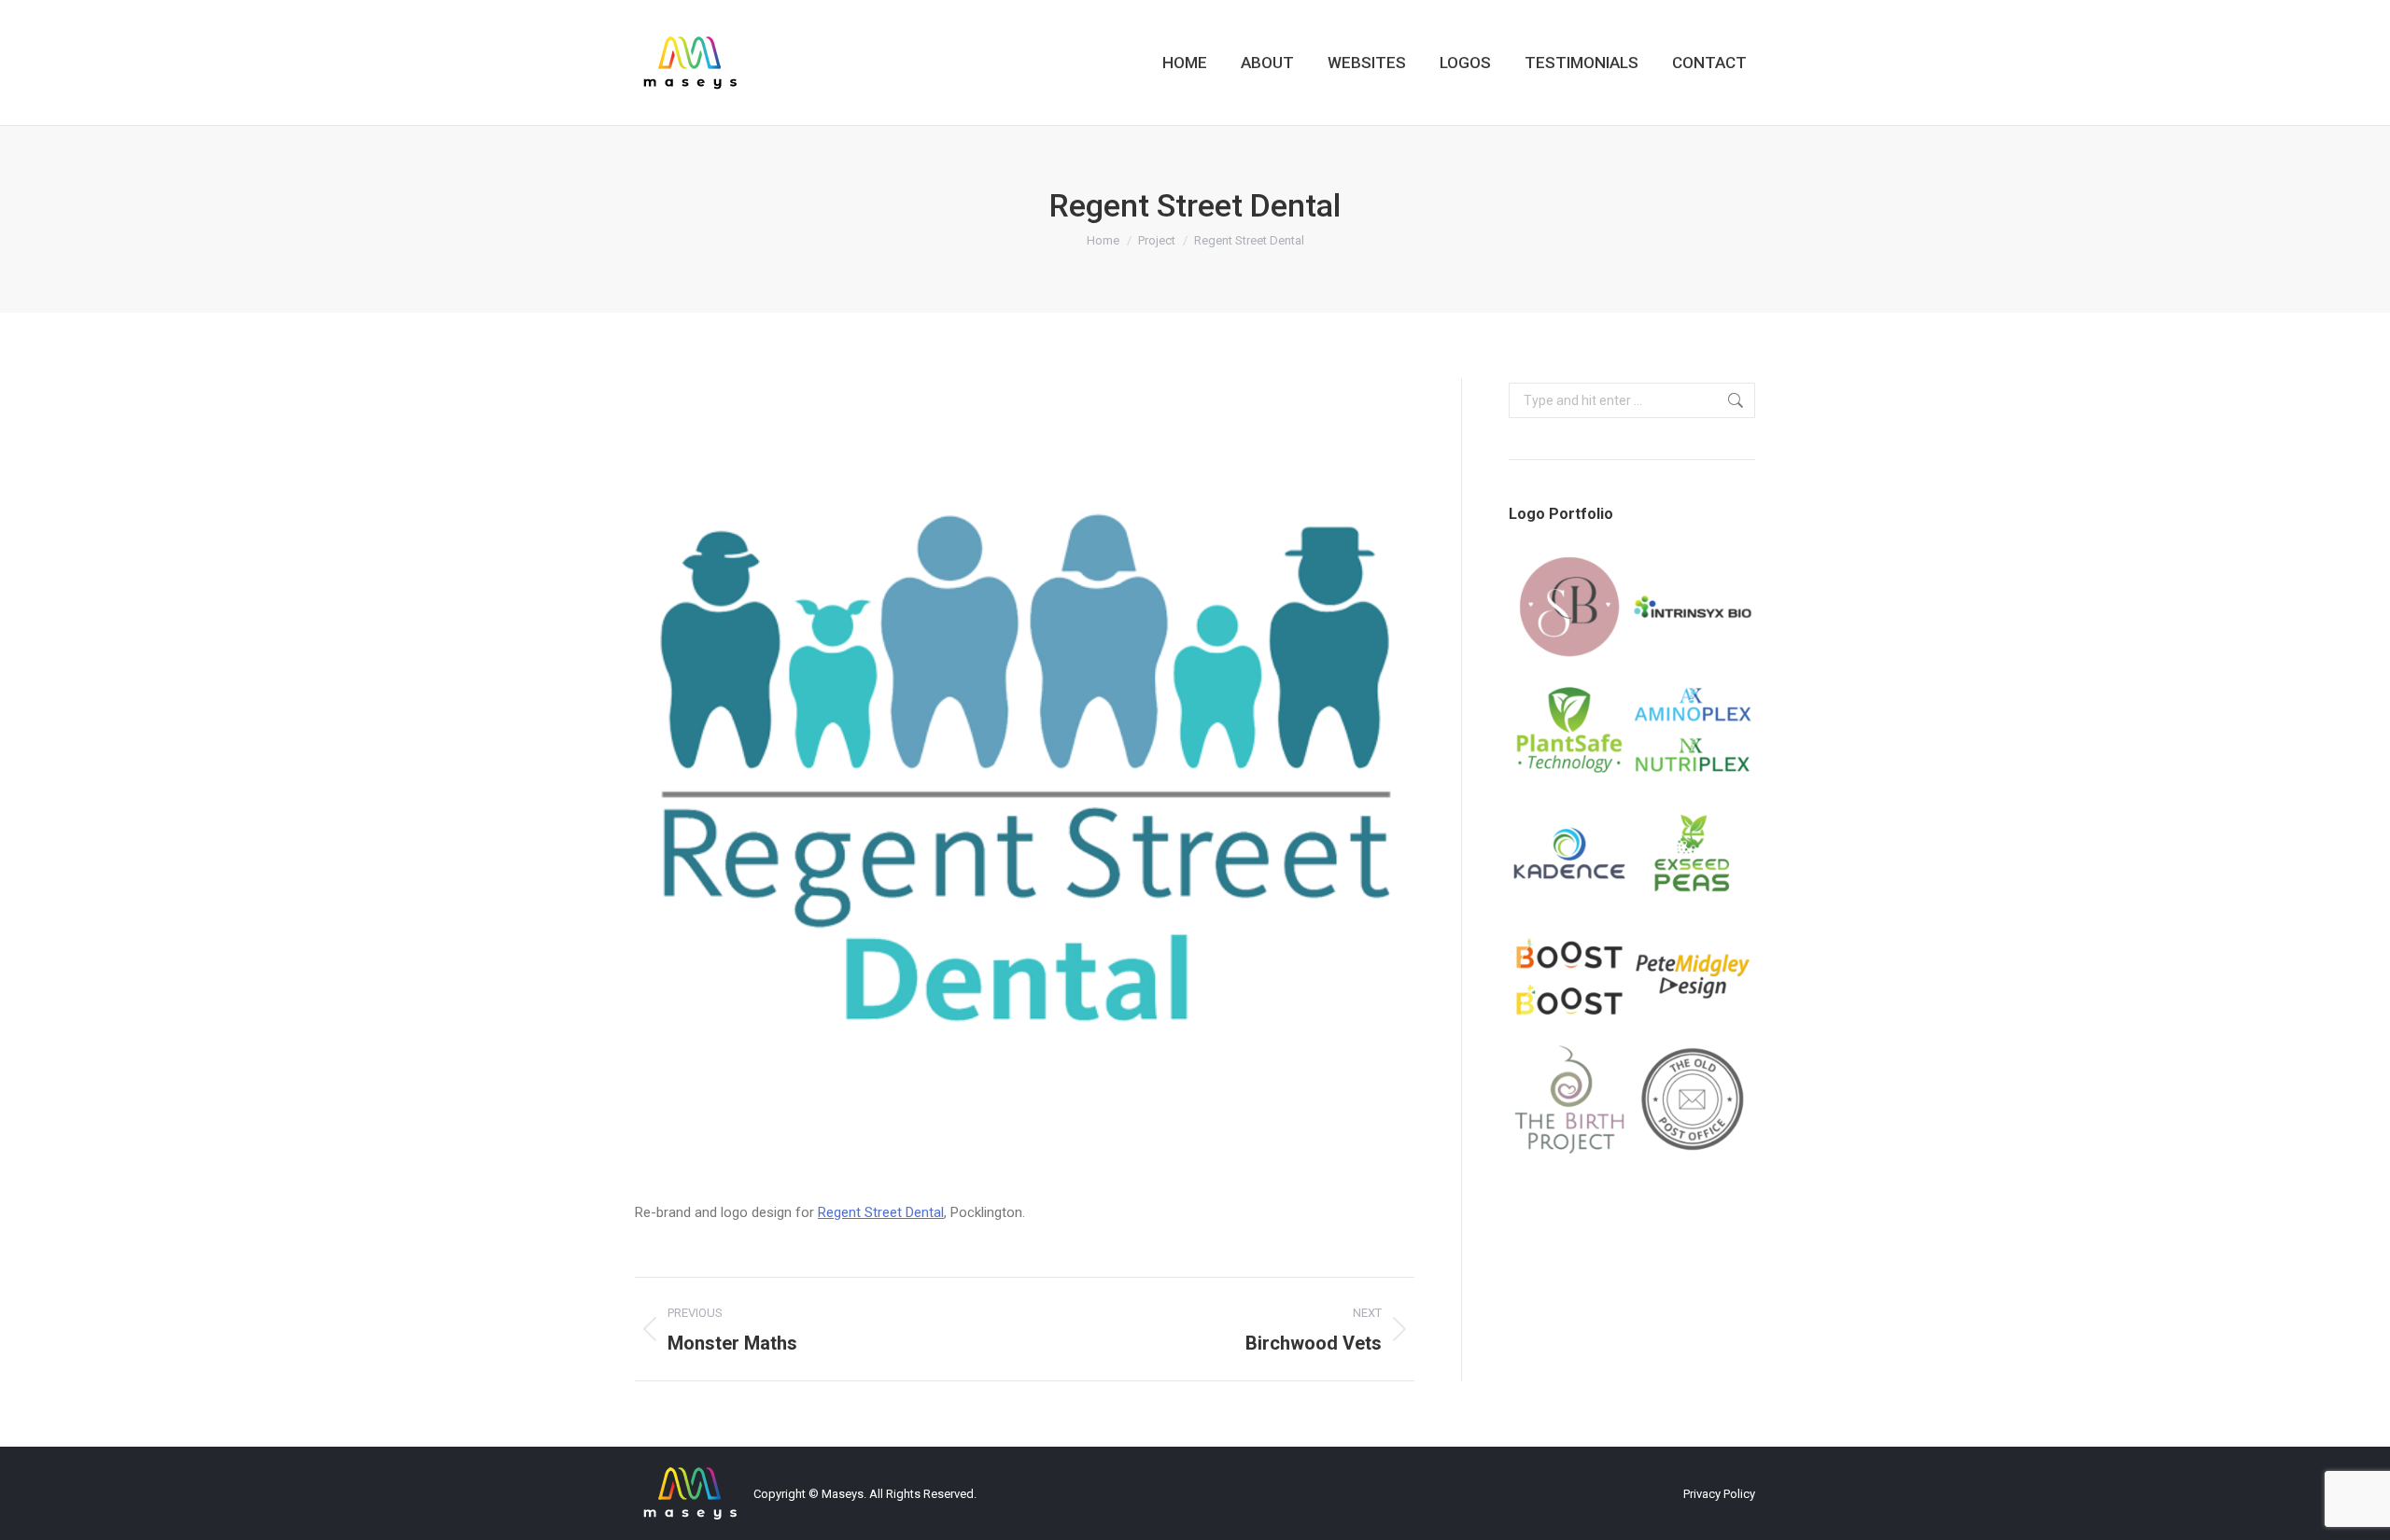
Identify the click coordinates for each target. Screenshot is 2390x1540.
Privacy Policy (1719, 1494)
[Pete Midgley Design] (1694, 977)
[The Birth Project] (1570, 1100)
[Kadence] (1570, 854)
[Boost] (1570, 977)
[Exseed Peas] (1694, 854)
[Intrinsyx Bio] (1694, 608)
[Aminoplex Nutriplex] (1694, 731)
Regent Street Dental (881, 1212)
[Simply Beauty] (1570, 608)
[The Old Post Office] (1694, 1100)
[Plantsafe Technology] (1570, 731)
